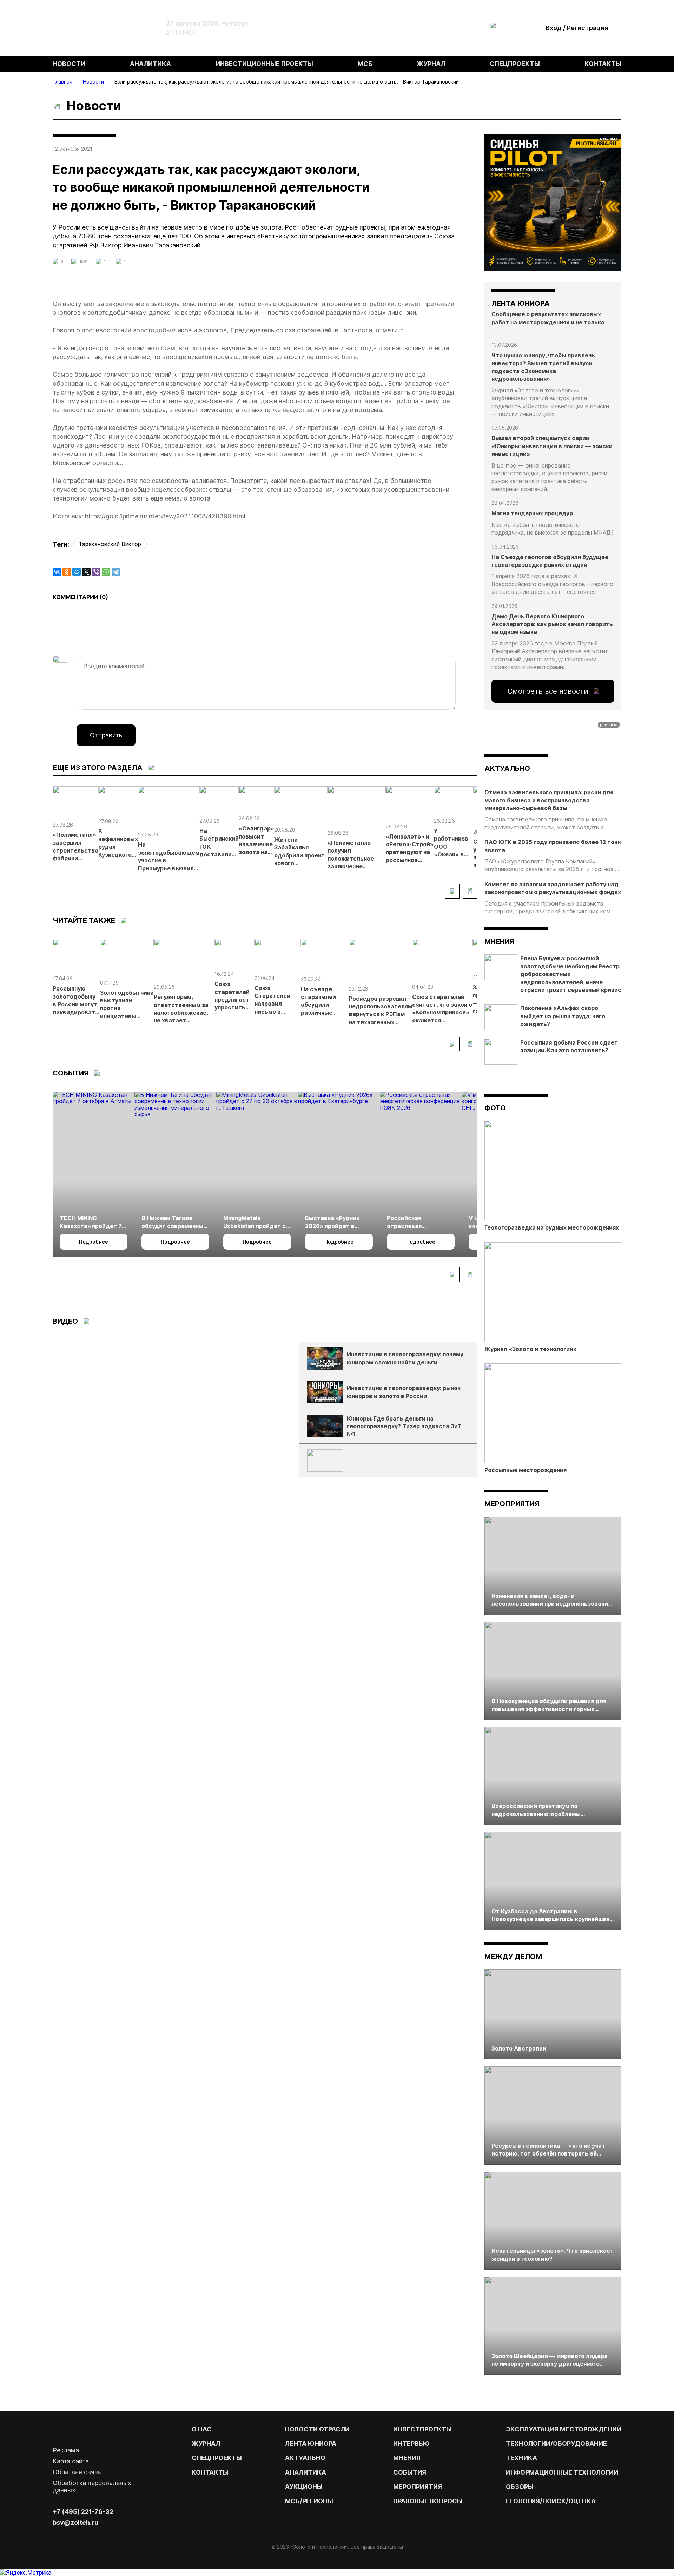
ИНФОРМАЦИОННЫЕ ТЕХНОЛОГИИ (562, 2472)
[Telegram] (116, 572)
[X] (86, 572)
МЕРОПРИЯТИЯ (418, 2487)
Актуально (305, 2458)
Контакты (603, 64)
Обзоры (520, 2487)
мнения (499, 941)
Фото (495, 1108)
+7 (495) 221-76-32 (83, 2512)
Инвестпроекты (422, 2429)
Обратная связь (77, 2472)
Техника (521, 2458)
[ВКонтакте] (57, 572)
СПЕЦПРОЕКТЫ (217, 2458)
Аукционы (304, 2487)
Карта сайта (71, 2461)
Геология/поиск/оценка (551, 2501)
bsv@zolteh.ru (75, 2522)
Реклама (66, 2450)
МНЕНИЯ (407, 2458)
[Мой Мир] (77, 572)
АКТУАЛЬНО (507, 768)
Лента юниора (311, 2443)
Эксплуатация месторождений (564, 2429)
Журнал (431, 64)
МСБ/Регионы (309, 2501)
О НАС (202, 2429)
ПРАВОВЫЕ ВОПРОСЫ (428, 2501)
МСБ (365, 64)
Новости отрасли (317, 2429)
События (410, 2472)
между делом (513, 1956)
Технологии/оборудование (556, 2443)
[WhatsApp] (106, 572)
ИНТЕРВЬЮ (411, 2443)
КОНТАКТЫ (210, 2472)
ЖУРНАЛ (206, 2443)
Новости (69, 64)
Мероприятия (512, 1504)
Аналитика (150, 64)
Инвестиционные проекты (264, 64)
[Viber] (96, 572)
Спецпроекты (515, 64)
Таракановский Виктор (110, 544)
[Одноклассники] (67, 572)
